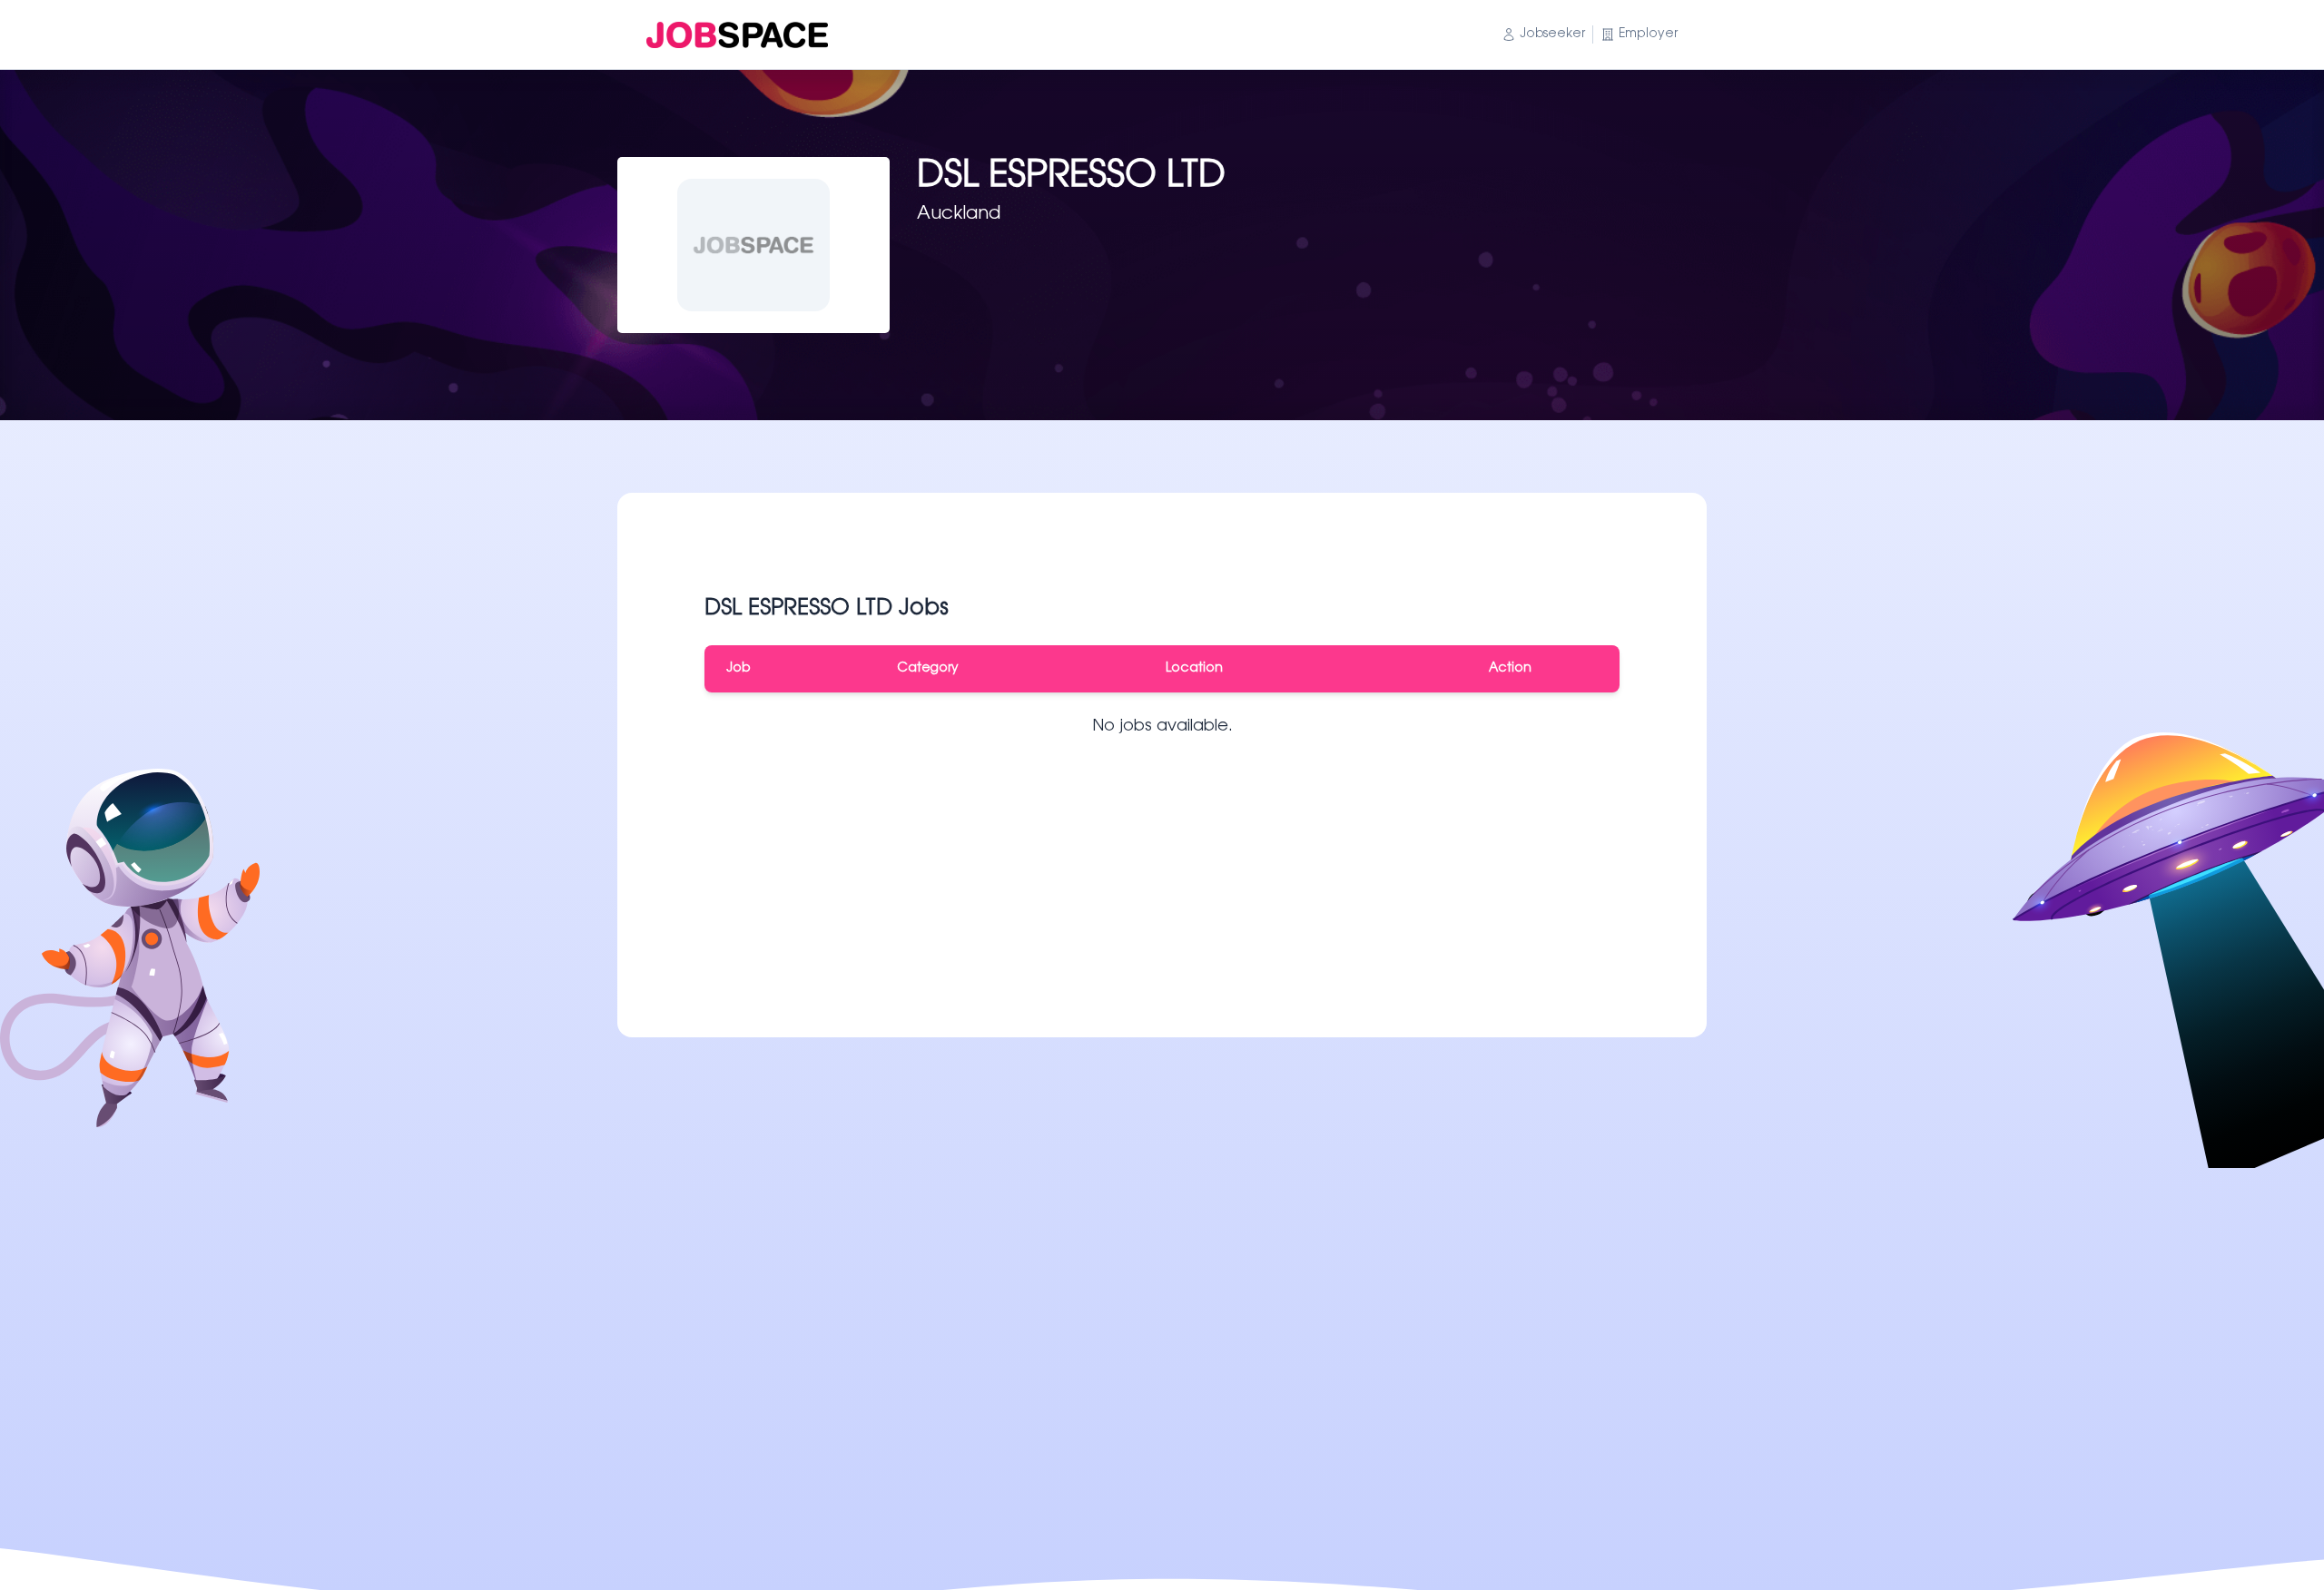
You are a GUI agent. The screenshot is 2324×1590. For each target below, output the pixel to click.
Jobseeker (1552, 34)
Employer (1648, 34)
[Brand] (737, 35)
